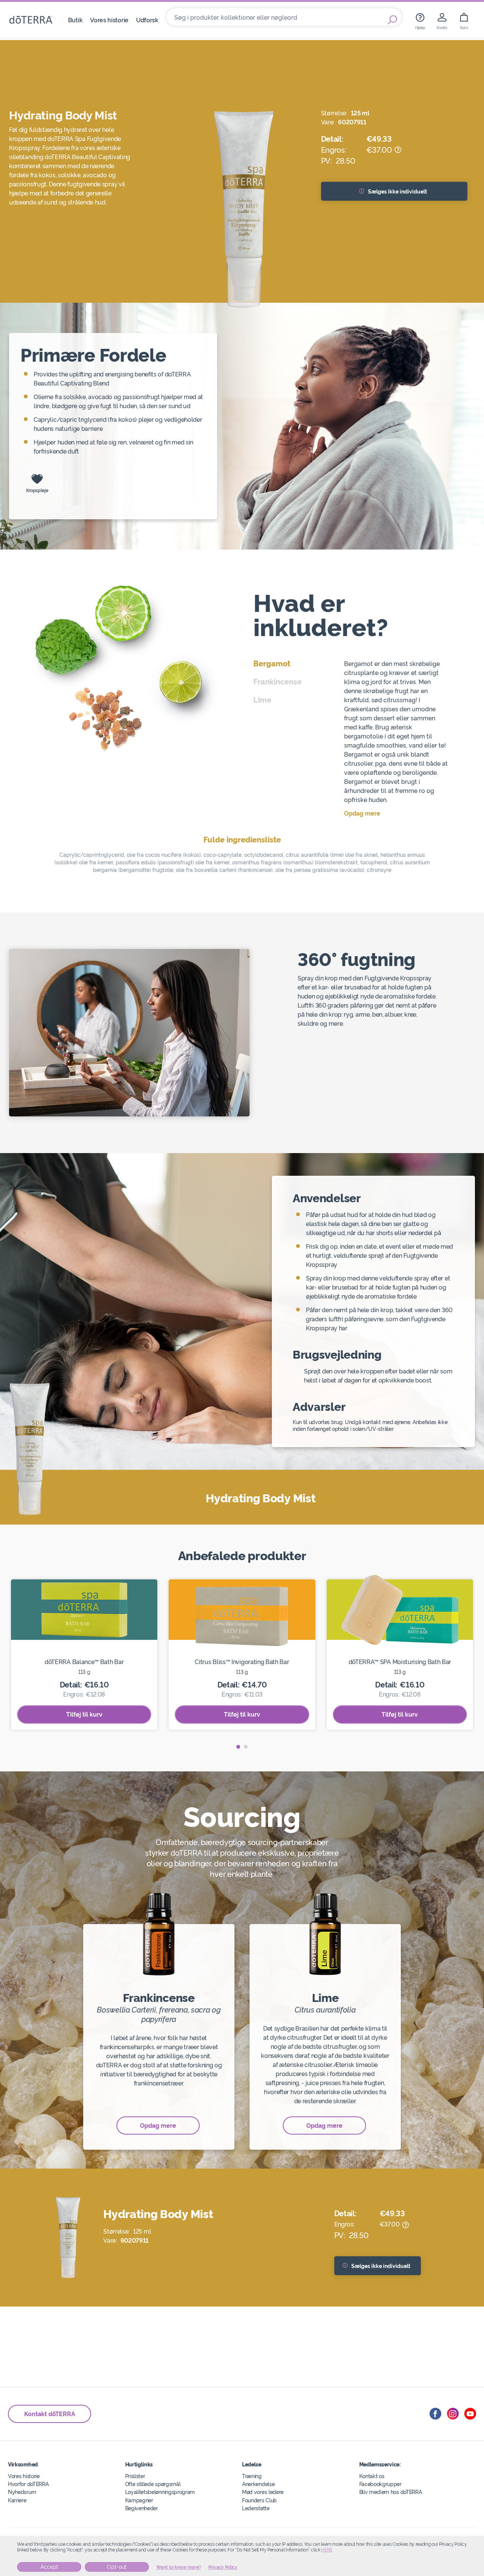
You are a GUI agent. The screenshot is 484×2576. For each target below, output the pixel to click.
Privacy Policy (223, 2567)
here (327, 2550)
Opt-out (117, 2567)
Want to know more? (179, 2567)
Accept (49, 2567)
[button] (238, 1747)
